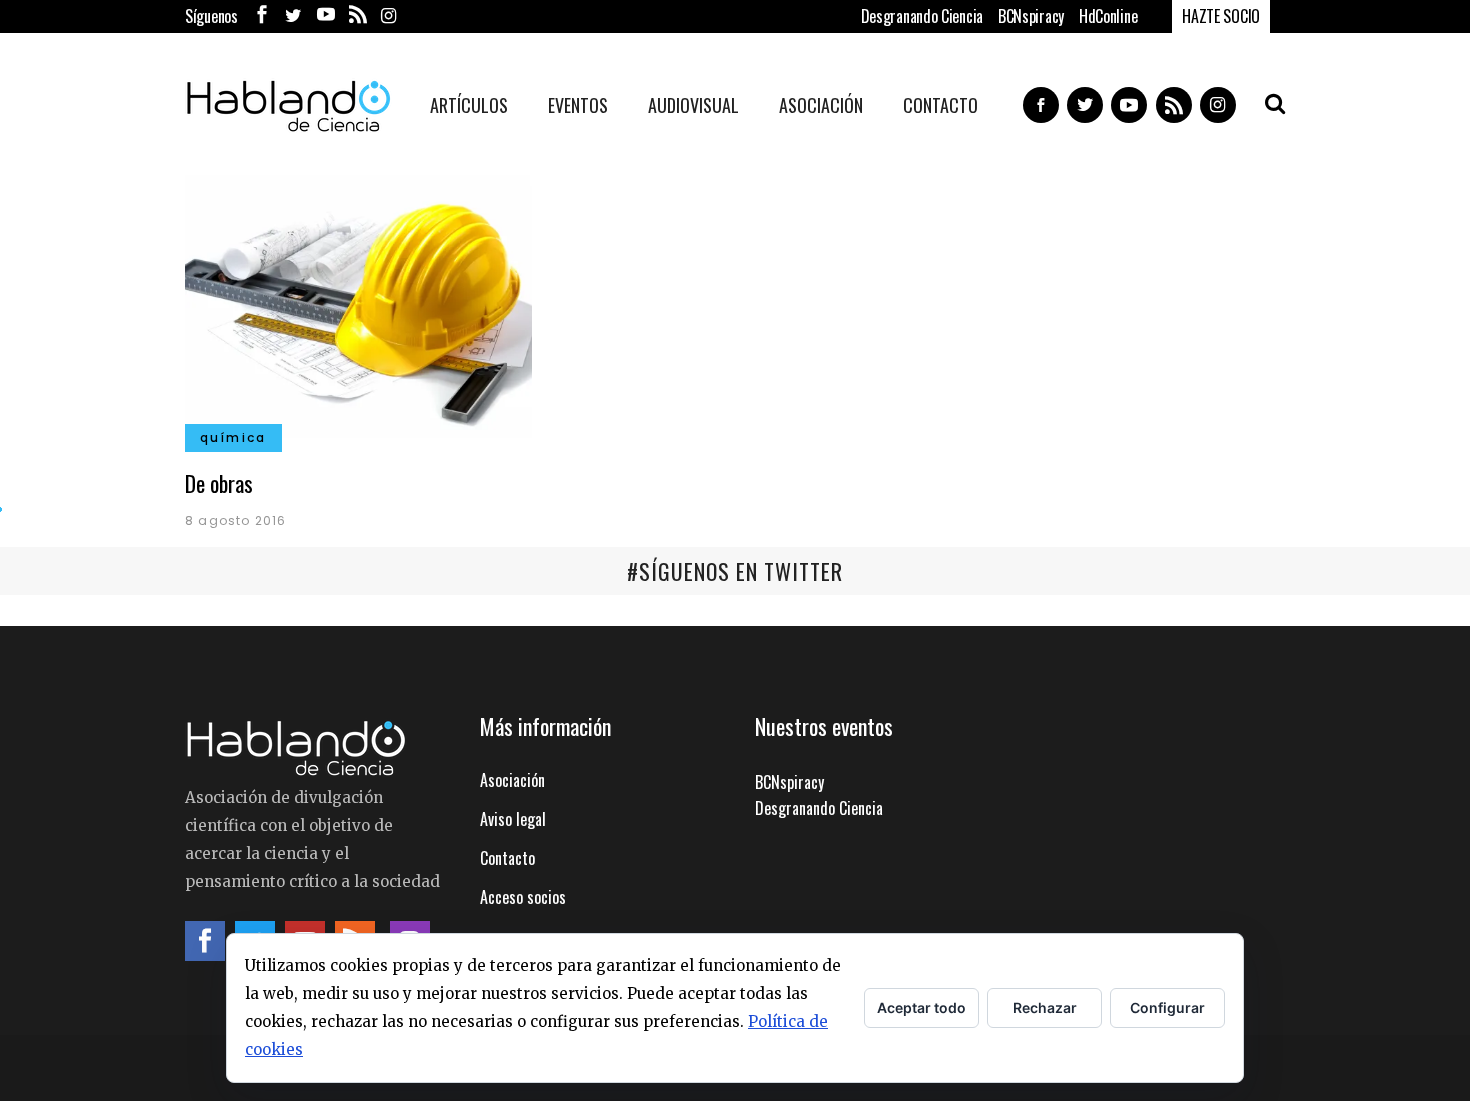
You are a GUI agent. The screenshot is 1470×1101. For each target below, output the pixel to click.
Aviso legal (513, 819)
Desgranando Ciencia (922, 16)
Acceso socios (523, 897)
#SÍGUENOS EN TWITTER (735, 571)
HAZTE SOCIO (1221, 16)
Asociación (512, 780)
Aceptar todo (921, 1007)
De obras (219, 483)
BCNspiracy (1031, 16)
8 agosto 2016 (236, 520)
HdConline (1108, 16)
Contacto (507, 858)
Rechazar (1045, 1007)
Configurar (1167, 1007)
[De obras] (358, 304)
